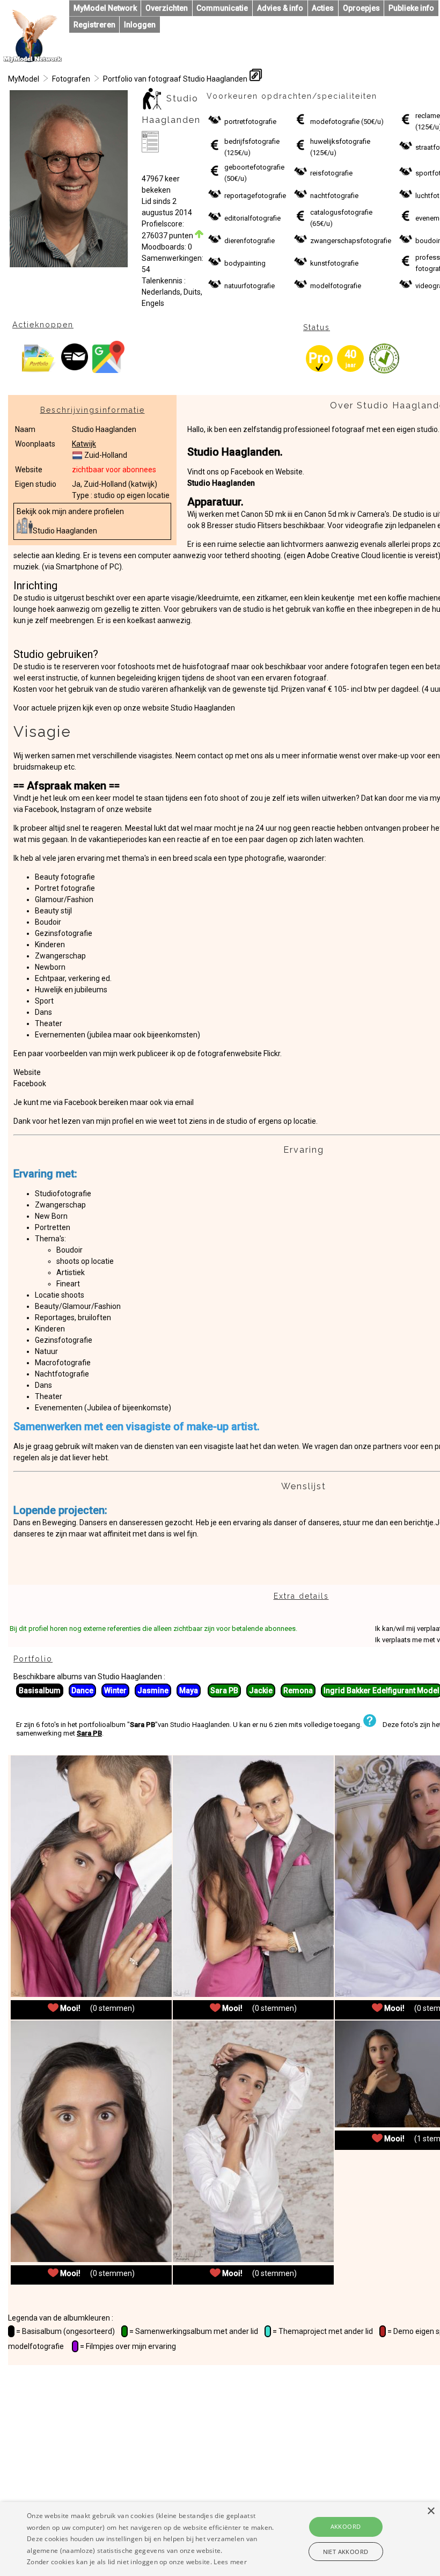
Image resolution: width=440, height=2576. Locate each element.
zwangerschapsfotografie (351, 241)
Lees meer (230, 2562)
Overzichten (167, 8)
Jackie (261, 1690)
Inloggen (140, 25)
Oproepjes (361, 8)
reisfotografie (331, 173)
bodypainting (245, 263)
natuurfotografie (250, 286)
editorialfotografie (252, 218)
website (138, 809)
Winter (115, 1690)
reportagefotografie (255, 196)
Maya (189, 1690)
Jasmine (153, 1690)
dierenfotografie (250, 241)
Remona (298, 1690)
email (184, 1102)
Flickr (272, 1053)
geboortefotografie (254, 167)
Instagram (79, 809)
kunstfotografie (334, 263)
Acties (323, 8)
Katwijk (84, 444)
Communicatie (222, 8)
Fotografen (71, 79)
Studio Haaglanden (65, 531)
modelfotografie (336, 286)
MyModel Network (105, 8)
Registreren (94, 25)
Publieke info (411, 8)
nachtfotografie (334, 196)
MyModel (24, 79)
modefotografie (335, 122)
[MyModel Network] (33, 60)
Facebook (41, 809)
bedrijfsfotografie (252, 141)
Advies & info (280, 8)
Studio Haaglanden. (235, 452)
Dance (82, 1690)
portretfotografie (250, 122)
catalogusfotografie (341, 212)
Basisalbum (40, 1690)
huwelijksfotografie (340, 141)
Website (27, 1072)
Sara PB (224, 1690)
